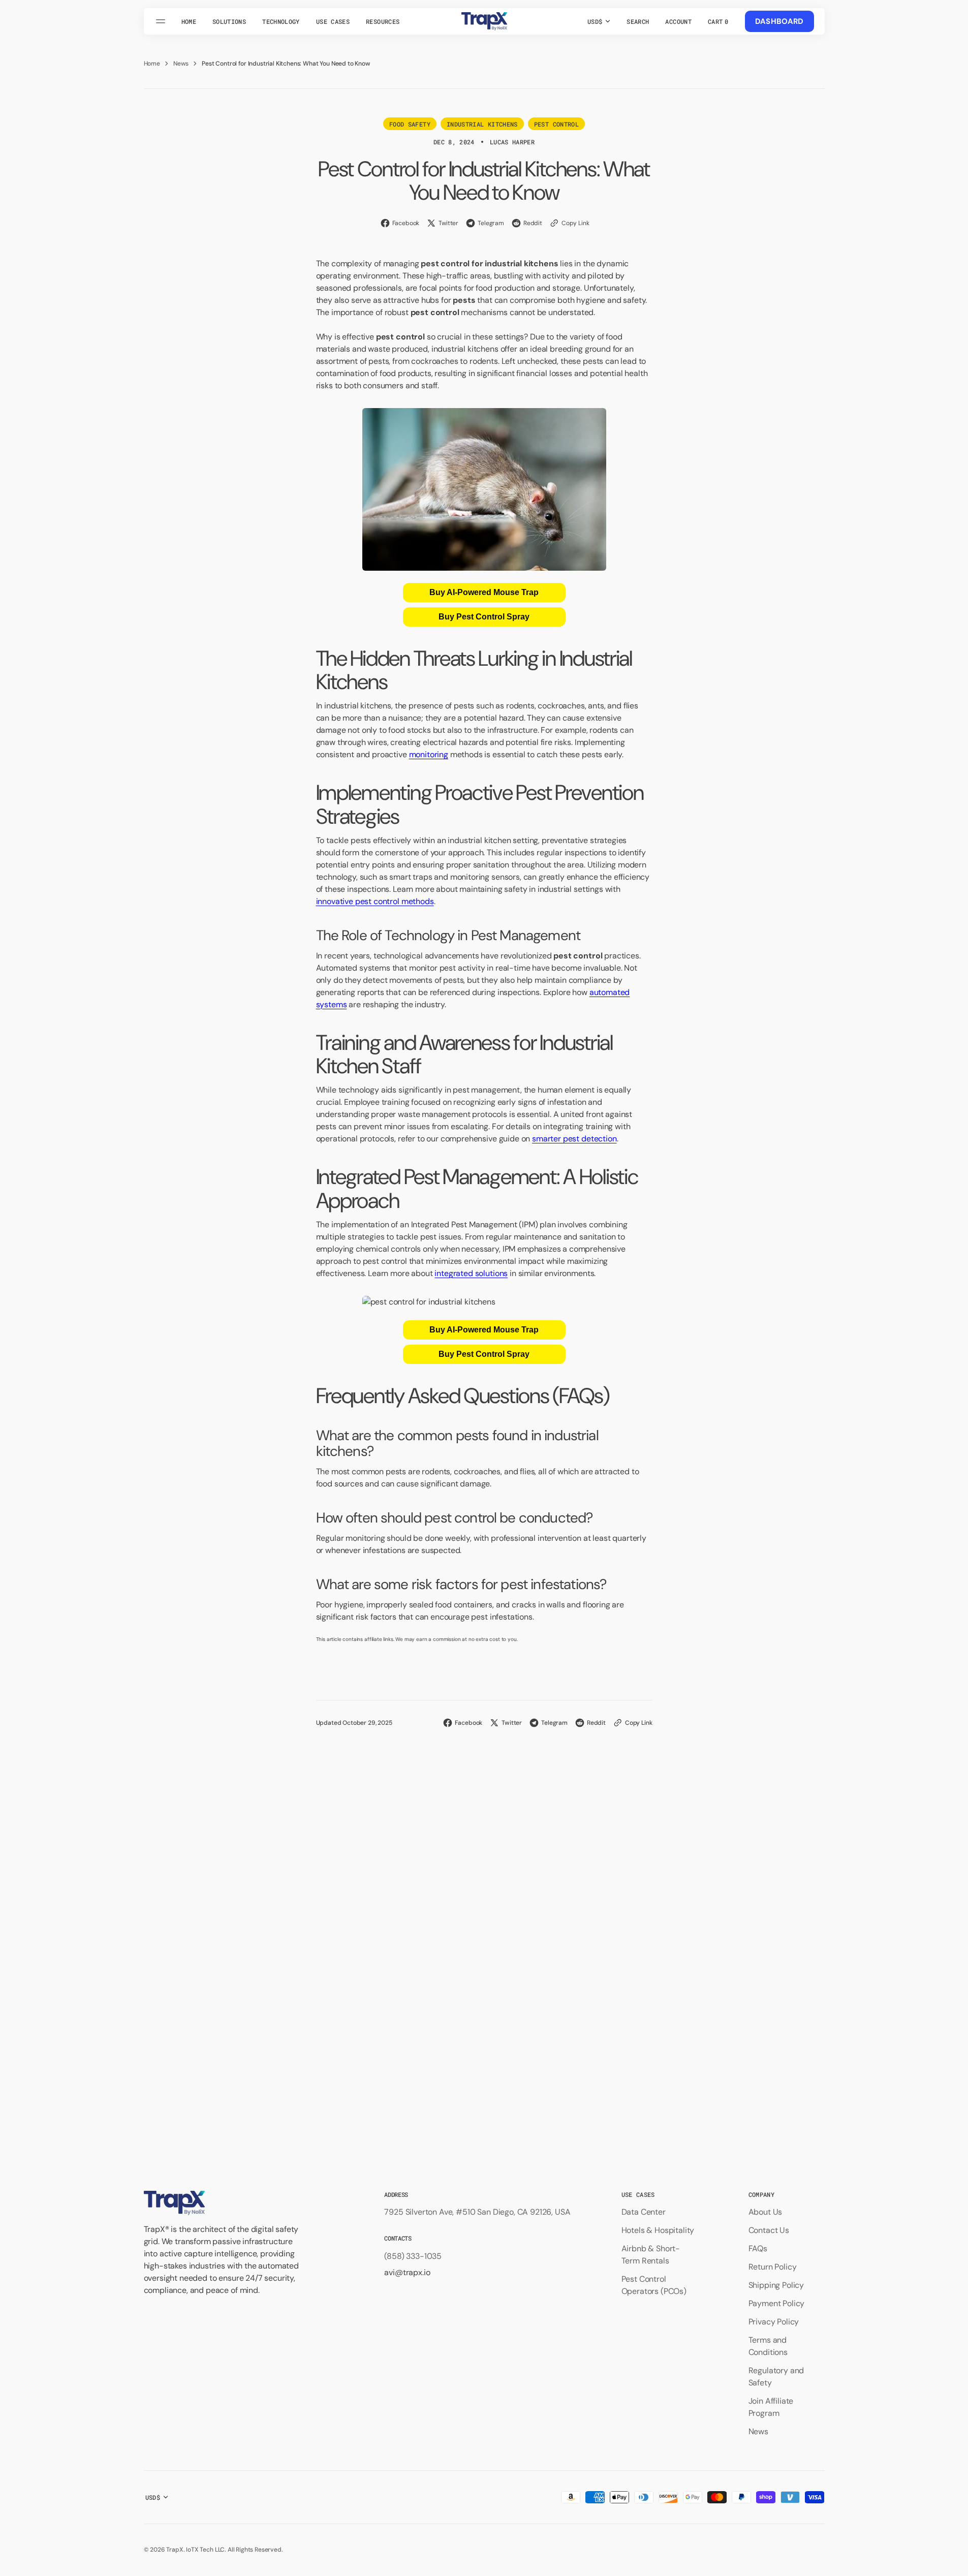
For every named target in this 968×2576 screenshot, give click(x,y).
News (181, 64)
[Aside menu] (162, 21)
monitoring (429, 754)
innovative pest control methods (375, 901)
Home (152, 64)
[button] (638, 21)
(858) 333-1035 (413, 2256)
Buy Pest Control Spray (484, 617)
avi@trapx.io (407, 2272)
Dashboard (779, 21)
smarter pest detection (574, 1139)
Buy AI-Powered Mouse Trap (484, 592)
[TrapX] (484, 21)
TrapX (175, 2550)
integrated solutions (471, 1273)
